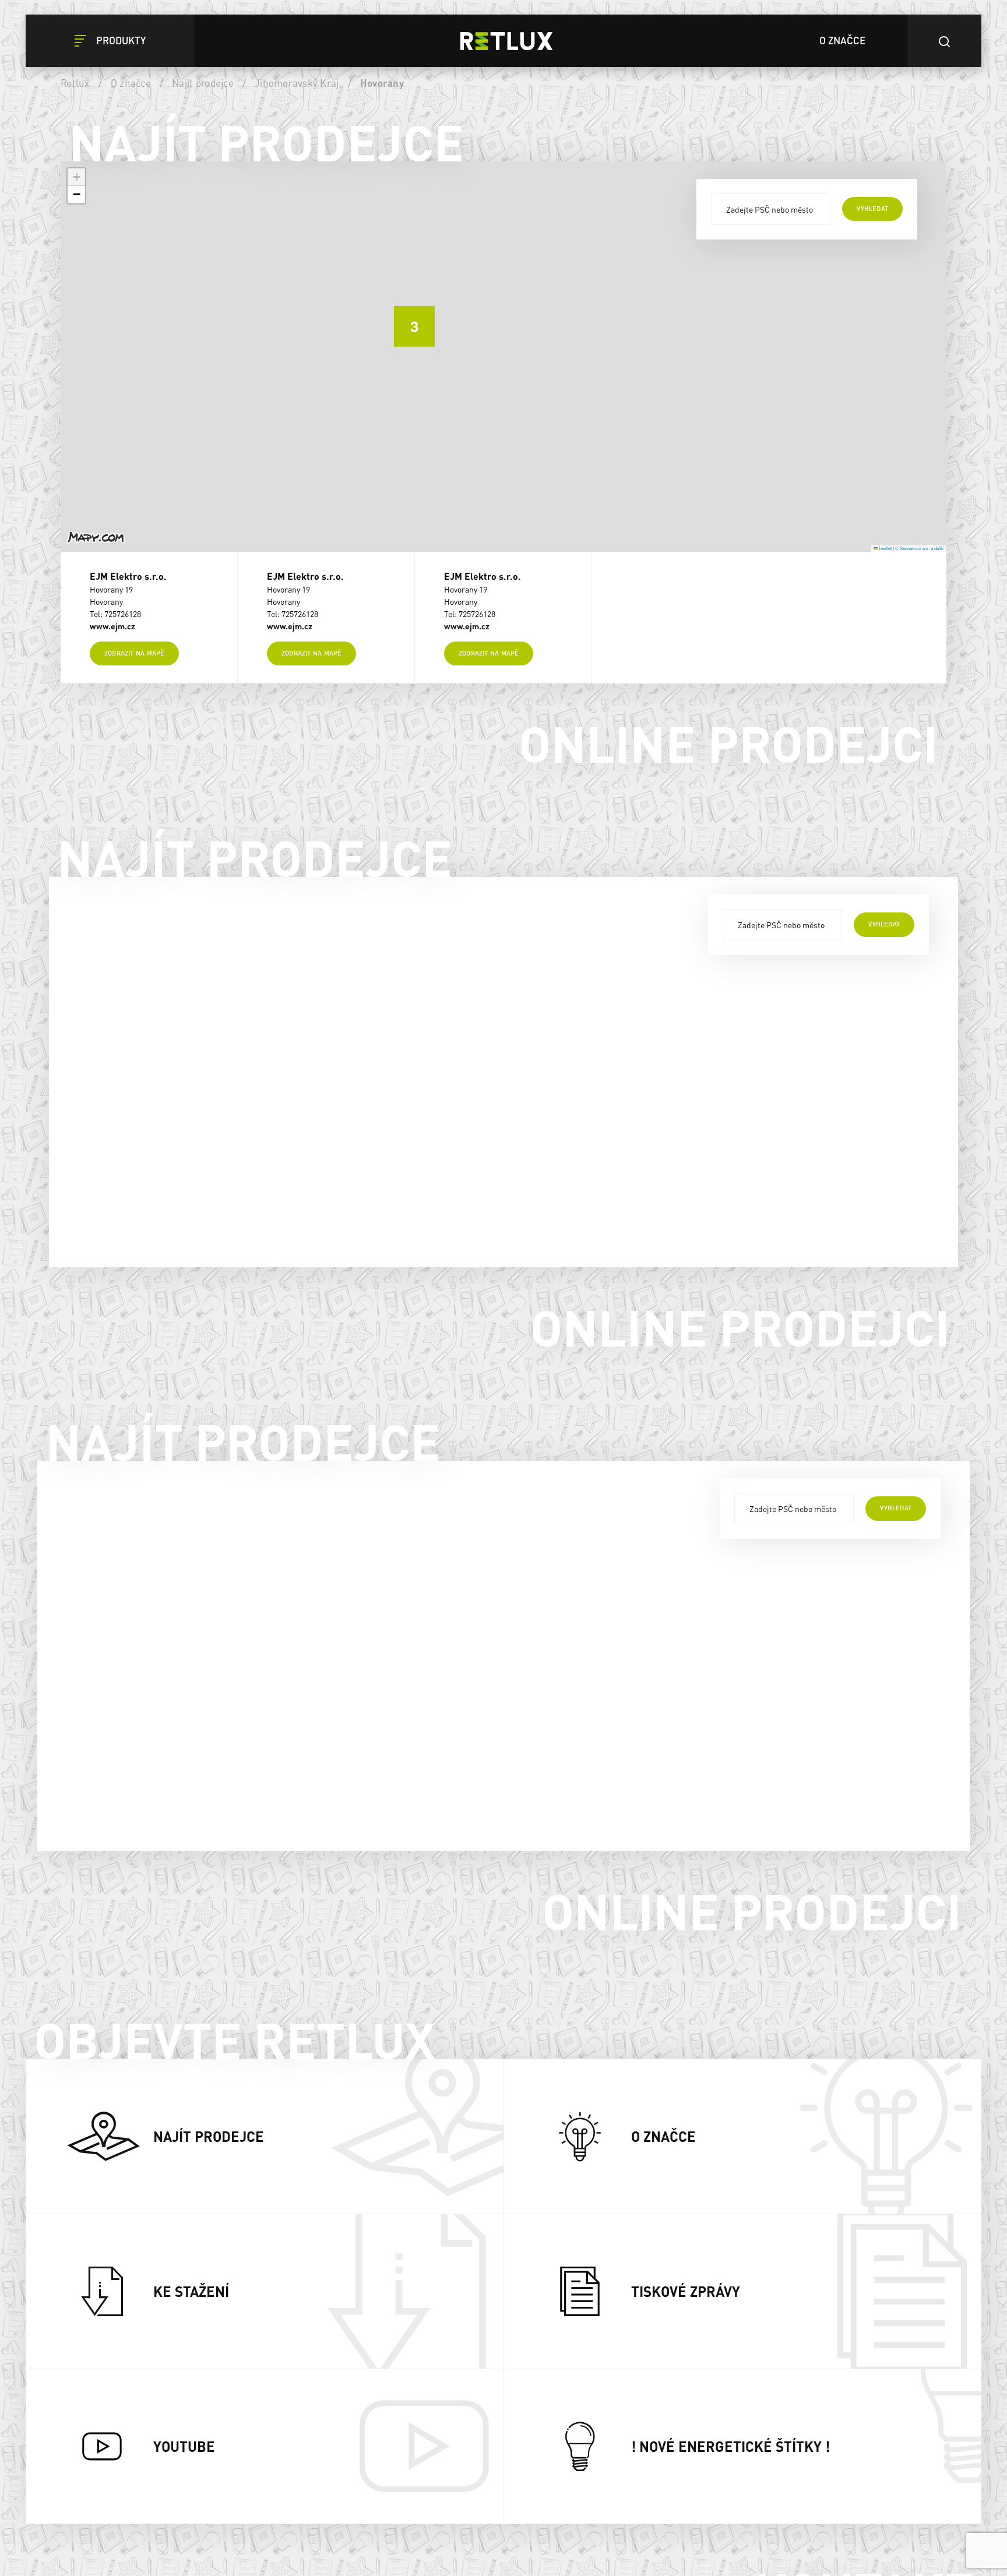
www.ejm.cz (112, 626)
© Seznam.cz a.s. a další (919, 548)
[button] (406, 318)
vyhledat (872, 209)
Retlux (75, 83)
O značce (131, 83)
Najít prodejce (203, 83)
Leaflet (885, 548)
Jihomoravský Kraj (297, 83)
